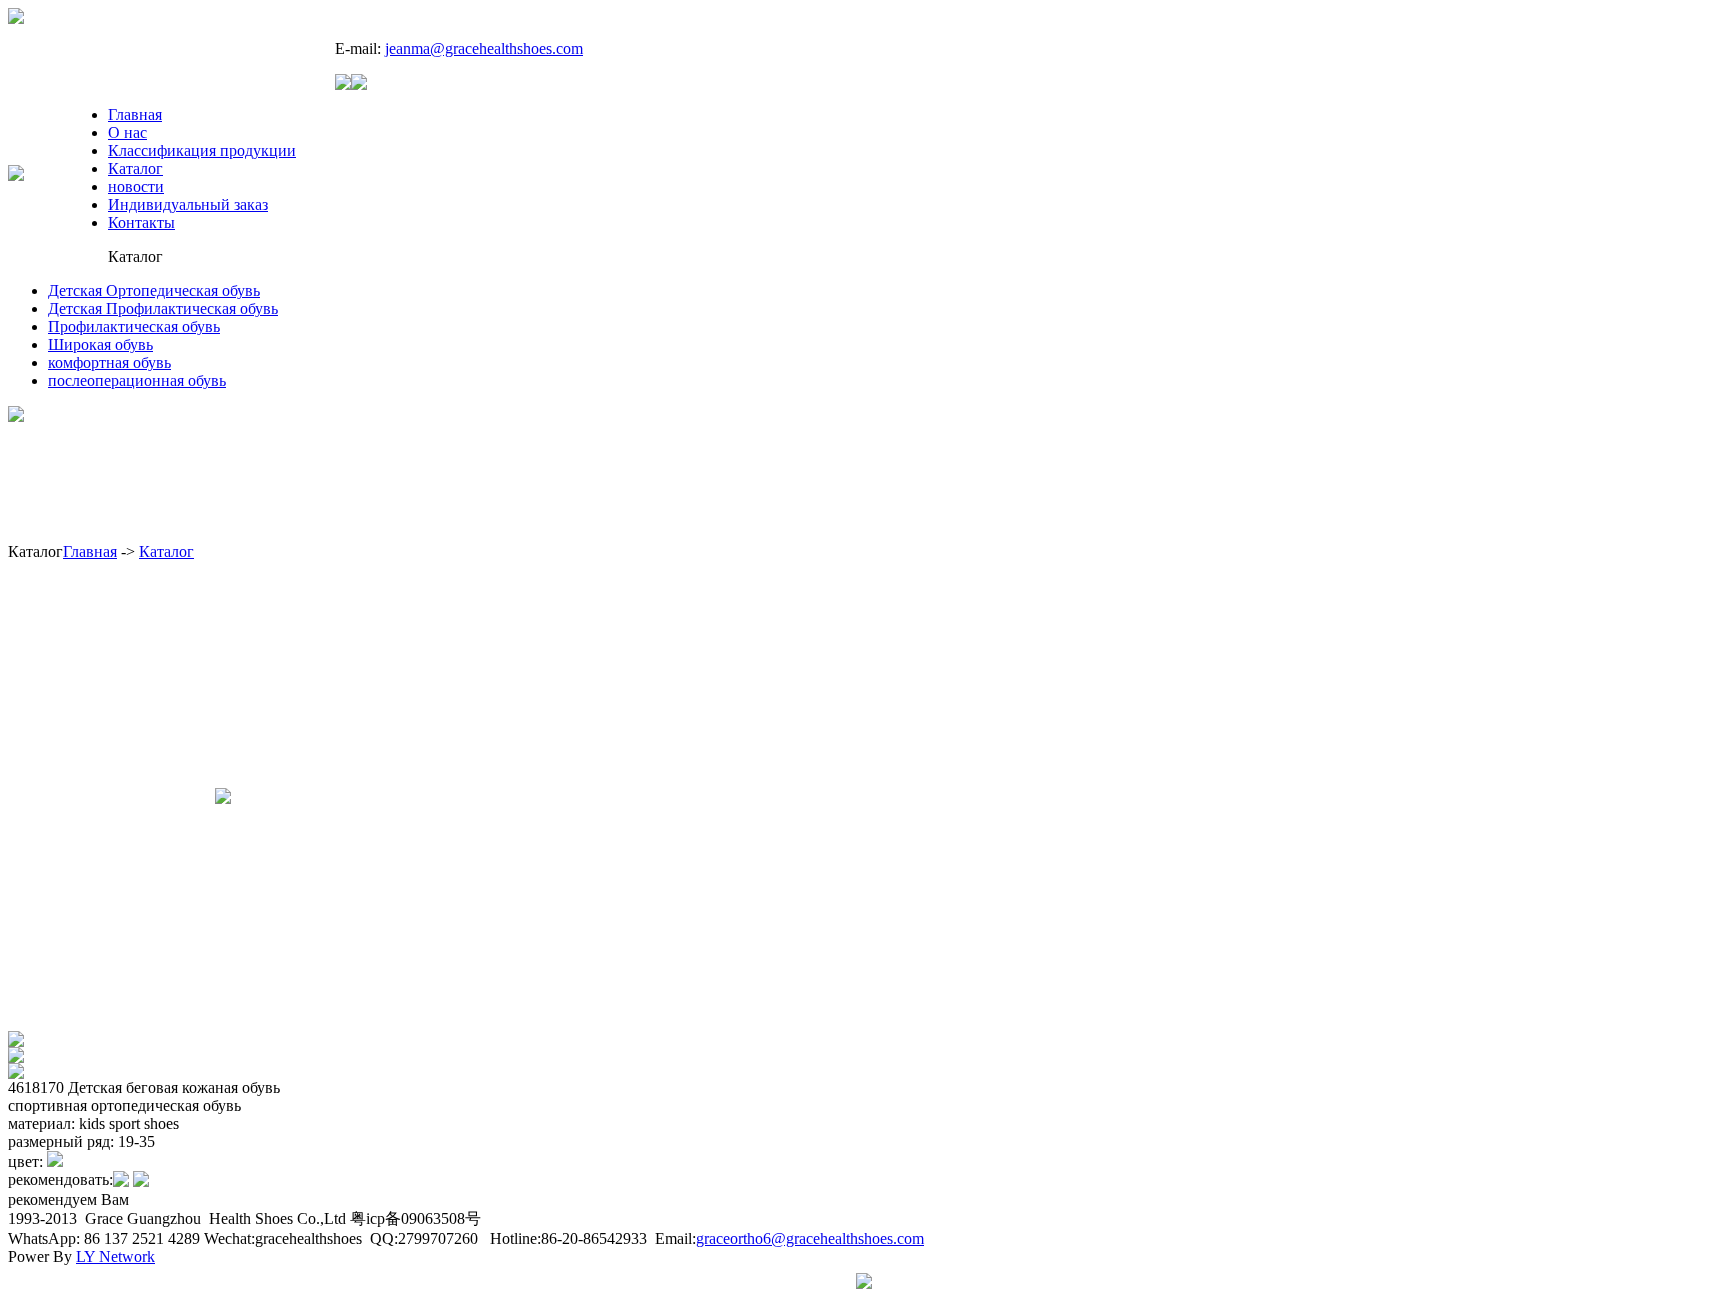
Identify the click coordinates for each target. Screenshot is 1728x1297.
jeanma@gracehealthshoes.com (484, 48)
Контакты (141, 222)
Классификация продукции (202, 150)
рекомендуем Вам (68, 1199)
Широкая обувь (100, 344)
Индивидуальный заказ (188, 204)
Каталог (135, 168)
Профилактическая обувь (134, 326)
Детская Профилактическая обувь (163, 308)
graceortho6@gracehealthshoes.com (810, 1238)
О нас (127, 132)
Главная (135, 114)
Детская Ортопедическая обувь (154, 290)
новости (136, 186)
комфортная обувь (109, 362)
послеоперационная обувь (137, 380)
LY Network (115, 1256)
